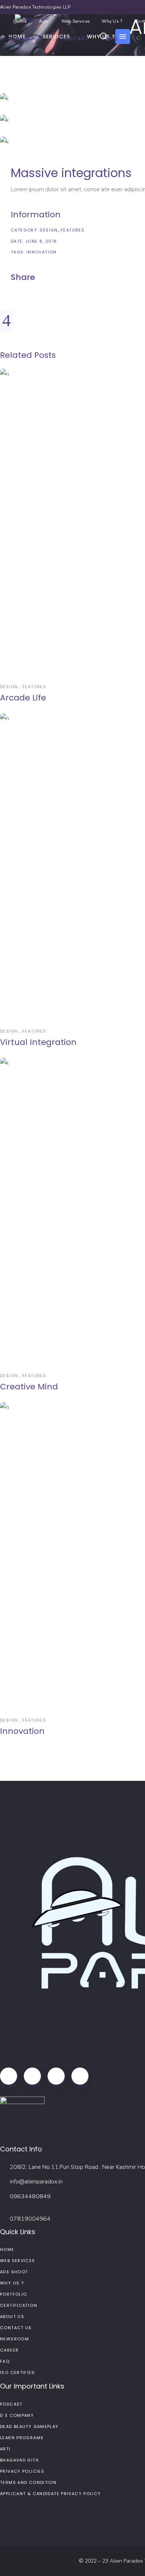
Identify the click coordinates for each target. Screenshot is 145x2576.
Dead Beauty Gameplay (29, 2427)
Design (49, 230)
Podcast (11, 2404)
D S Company (17, 2415)
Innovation (42, 252)
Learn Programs (22, 2438)
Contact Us (16, 2328)
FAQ (5, 2361)
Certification (19, 2305)
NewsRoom (14, 2339)
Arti (5, 2449)
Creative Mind (29, 1387)
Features (72, 230)
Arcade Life (23, 698)
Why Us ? (12, 2283)
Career (9, 2350)
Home (7, 2249)
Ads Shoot (14, 2272)
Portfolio (13, 2294)
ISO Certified (17, 2372)
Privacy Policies (22, 2471)
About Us (12, 2317)
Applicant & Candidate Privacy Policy (51, 2494)
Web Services (18, 2261)
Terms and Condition (28, 2482)
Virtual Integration (38, 1042)
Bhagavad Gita (19, 2460)
